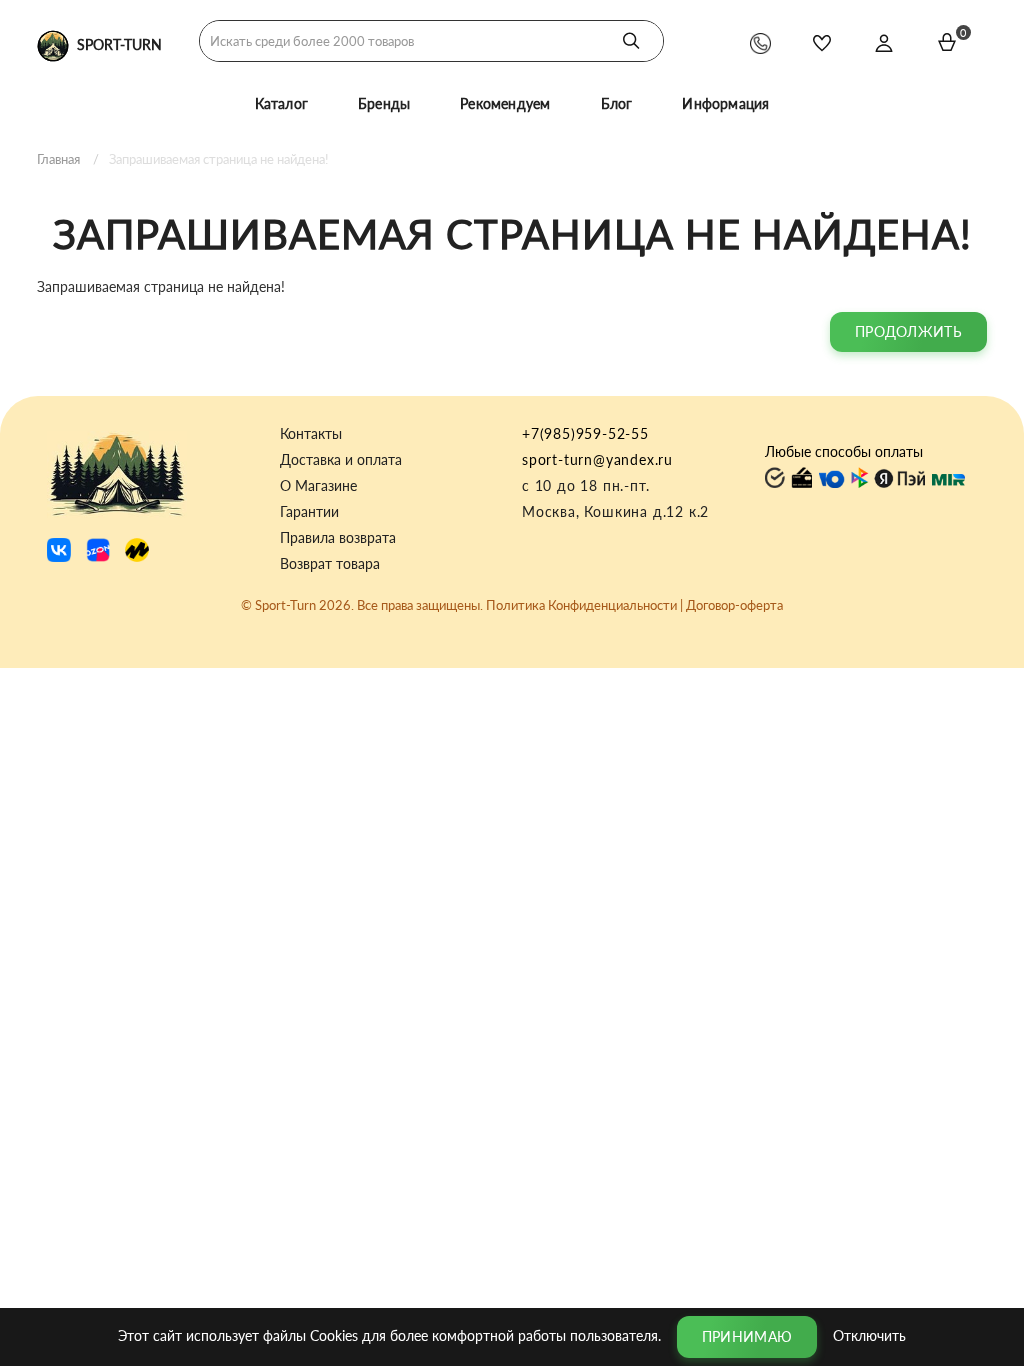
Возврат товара (330, 564)
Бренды (384, 103)
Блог (617, 103)
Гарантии (309, 512)
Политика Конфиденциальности (581, 605)
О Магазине (318, 486)
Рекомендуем (505, 103)
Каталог (281, 103)
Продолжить (908, 331)
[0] (947, 42)
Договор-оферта (734, 605)
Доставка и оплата (341, 460)
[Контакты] (760, 42)
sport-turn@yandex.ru (597, 459)
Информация (725, 103)
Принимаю (747, 1336)
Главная (58, 159)
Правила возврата (338, 538)
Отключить (869, 1334)
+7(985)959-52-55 (585, 433)
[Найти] (631, 41)
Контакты (311, 434)
